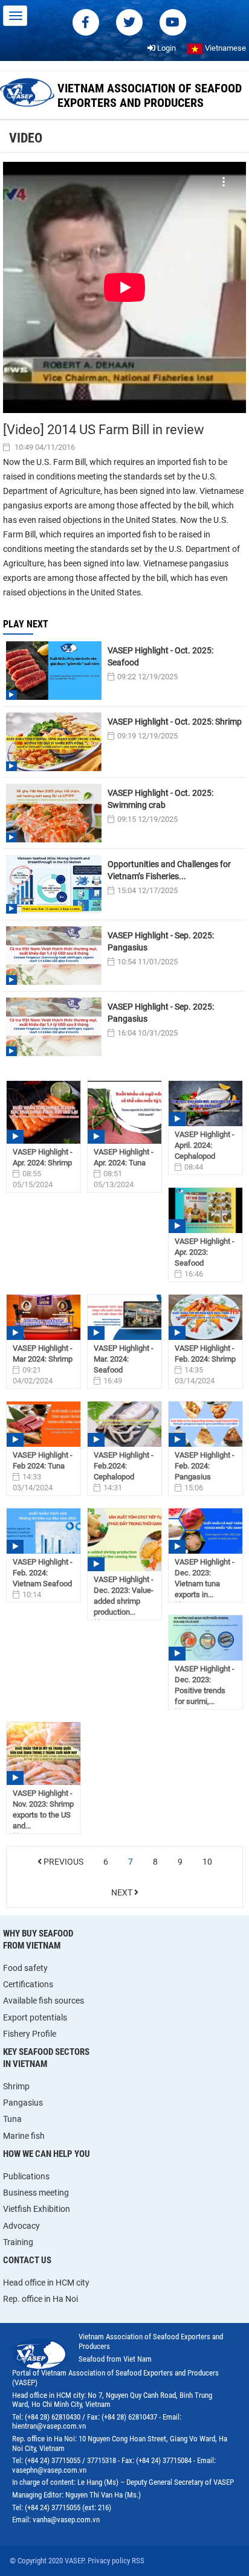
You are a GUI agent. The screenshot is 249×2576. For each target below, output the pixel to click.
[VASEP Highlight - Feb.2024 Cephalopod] (124, 1424)
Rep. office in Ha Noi (40, 2299)
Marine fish (24, 2136)
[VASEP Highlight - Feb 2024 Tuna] (44, 1424)
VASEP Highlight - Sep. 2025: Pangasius (161, 941)
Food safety (25, 1968)
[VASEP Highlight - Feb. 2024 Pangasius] (205, 1424)
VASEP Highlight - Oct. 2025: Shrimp (175, 722)
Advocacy (21, 2226)
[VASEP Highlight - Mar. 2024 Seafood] (124, 1317)
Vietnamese (225, 48)
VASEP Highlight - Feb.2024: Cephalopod (124, 1466)
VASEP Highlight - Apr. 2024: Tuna (124, 1157)
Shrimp (16, 2086)
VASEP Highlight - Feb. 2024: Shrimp (205, 1354)
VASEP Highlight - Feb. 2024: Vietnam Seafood (43, 1573)
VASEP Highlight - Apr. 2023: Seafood (205, 1252)
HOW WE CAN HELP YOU (47, 2154)
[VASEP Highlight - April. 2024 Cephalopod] (205, 1104)
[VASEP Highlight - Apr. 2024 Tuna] (124, 1113)
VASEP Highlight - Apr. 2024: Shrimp (43, 1157)
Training (18, 2242)
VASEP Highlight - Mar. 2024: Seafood (124, 1359)
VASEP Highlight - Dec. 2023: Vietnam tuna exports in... (205, 1578)
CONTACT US (27, 2260)
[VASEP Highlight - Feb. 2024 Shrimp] (205, 1317)
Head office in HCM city (46, 2283)
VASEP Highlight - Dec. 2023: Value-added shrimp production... (124, 1596)
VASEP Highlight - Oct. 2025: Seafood (160, 656)
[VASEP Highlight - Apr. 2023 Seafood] (205, 1210)
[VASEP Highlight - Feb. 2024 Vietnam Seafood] (44, 1531)
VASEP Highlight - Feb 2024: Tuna (43, 1460)
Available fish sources (44, 2001)
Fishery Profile (30, 2034)
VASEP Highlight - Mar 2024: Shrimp (43, 1354)
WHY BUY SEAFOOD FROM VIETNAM (38, 1940)
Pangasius (23, 2103)
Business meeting (36, 2193)
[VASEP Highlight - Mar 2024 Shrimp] (44, 1317)
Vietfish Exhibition (37, 2209)
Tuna (12, 2119)
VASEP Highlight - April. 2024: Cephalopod (205, 1145)
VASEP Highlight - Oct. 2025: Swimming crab (160, 799)
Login (166, 48)
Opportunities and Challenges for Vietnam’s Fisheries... (169, 870)
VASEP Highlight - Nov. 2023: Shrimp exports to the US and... (43, 1809)
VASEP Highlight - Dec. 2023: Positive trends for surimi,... (205, 1685)
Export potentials (35, 2017)
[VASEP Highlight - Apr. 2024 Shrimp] (44, 1113)
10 (207, 1862)
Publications (26, 2176)
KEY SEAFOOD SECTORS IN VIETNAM (46, 2058)
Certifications (28, 1984)
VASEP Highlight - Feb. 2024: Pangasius (205, 1466)
